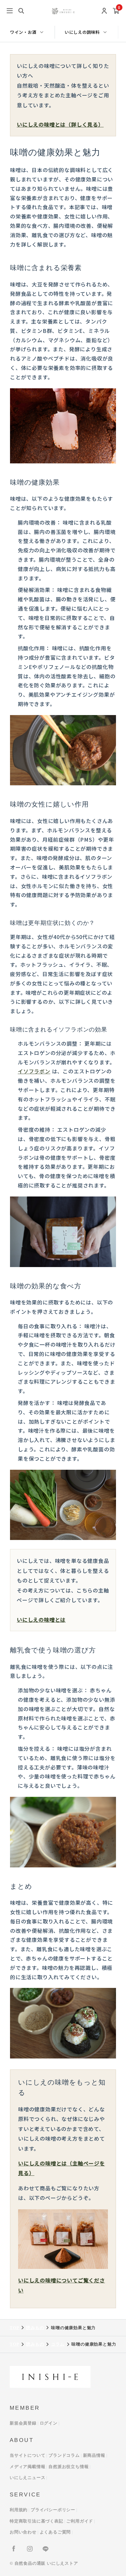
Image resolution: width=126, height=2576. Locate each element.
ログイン (49, 2423)
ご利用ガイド (80, 2521)
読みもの (35, 2328)
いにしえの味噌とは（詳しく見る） (60, 124)
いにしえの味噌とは (41, 1620)
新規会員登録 (23, 2423)
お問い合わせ (23, 2532)
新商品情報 (94, 2455)
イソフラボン (34, 1071)
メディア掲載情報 (27, 2467)
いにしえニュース (27, 2478)
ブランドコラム (64, 2455)
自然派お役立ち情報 (68, 2467)
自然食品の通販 (30, 2563)
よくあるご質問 (55, 2532)
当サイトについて (27, 2455)
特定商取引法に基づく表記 (37, 2521)
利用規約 (19, 2510)
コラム (58, 2344)
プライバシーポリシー (53, 2510)
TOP (14, 2328)
